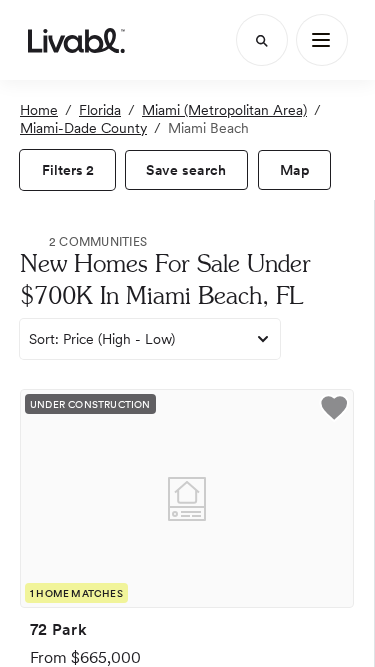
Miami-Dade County (83, 128)
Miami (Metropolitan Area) (224, 110)
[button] (334, 410)
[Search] (262, 40)
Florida (100, 110)
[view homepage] (76, 40)
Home (39, 110)
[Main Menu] (322, 40)
